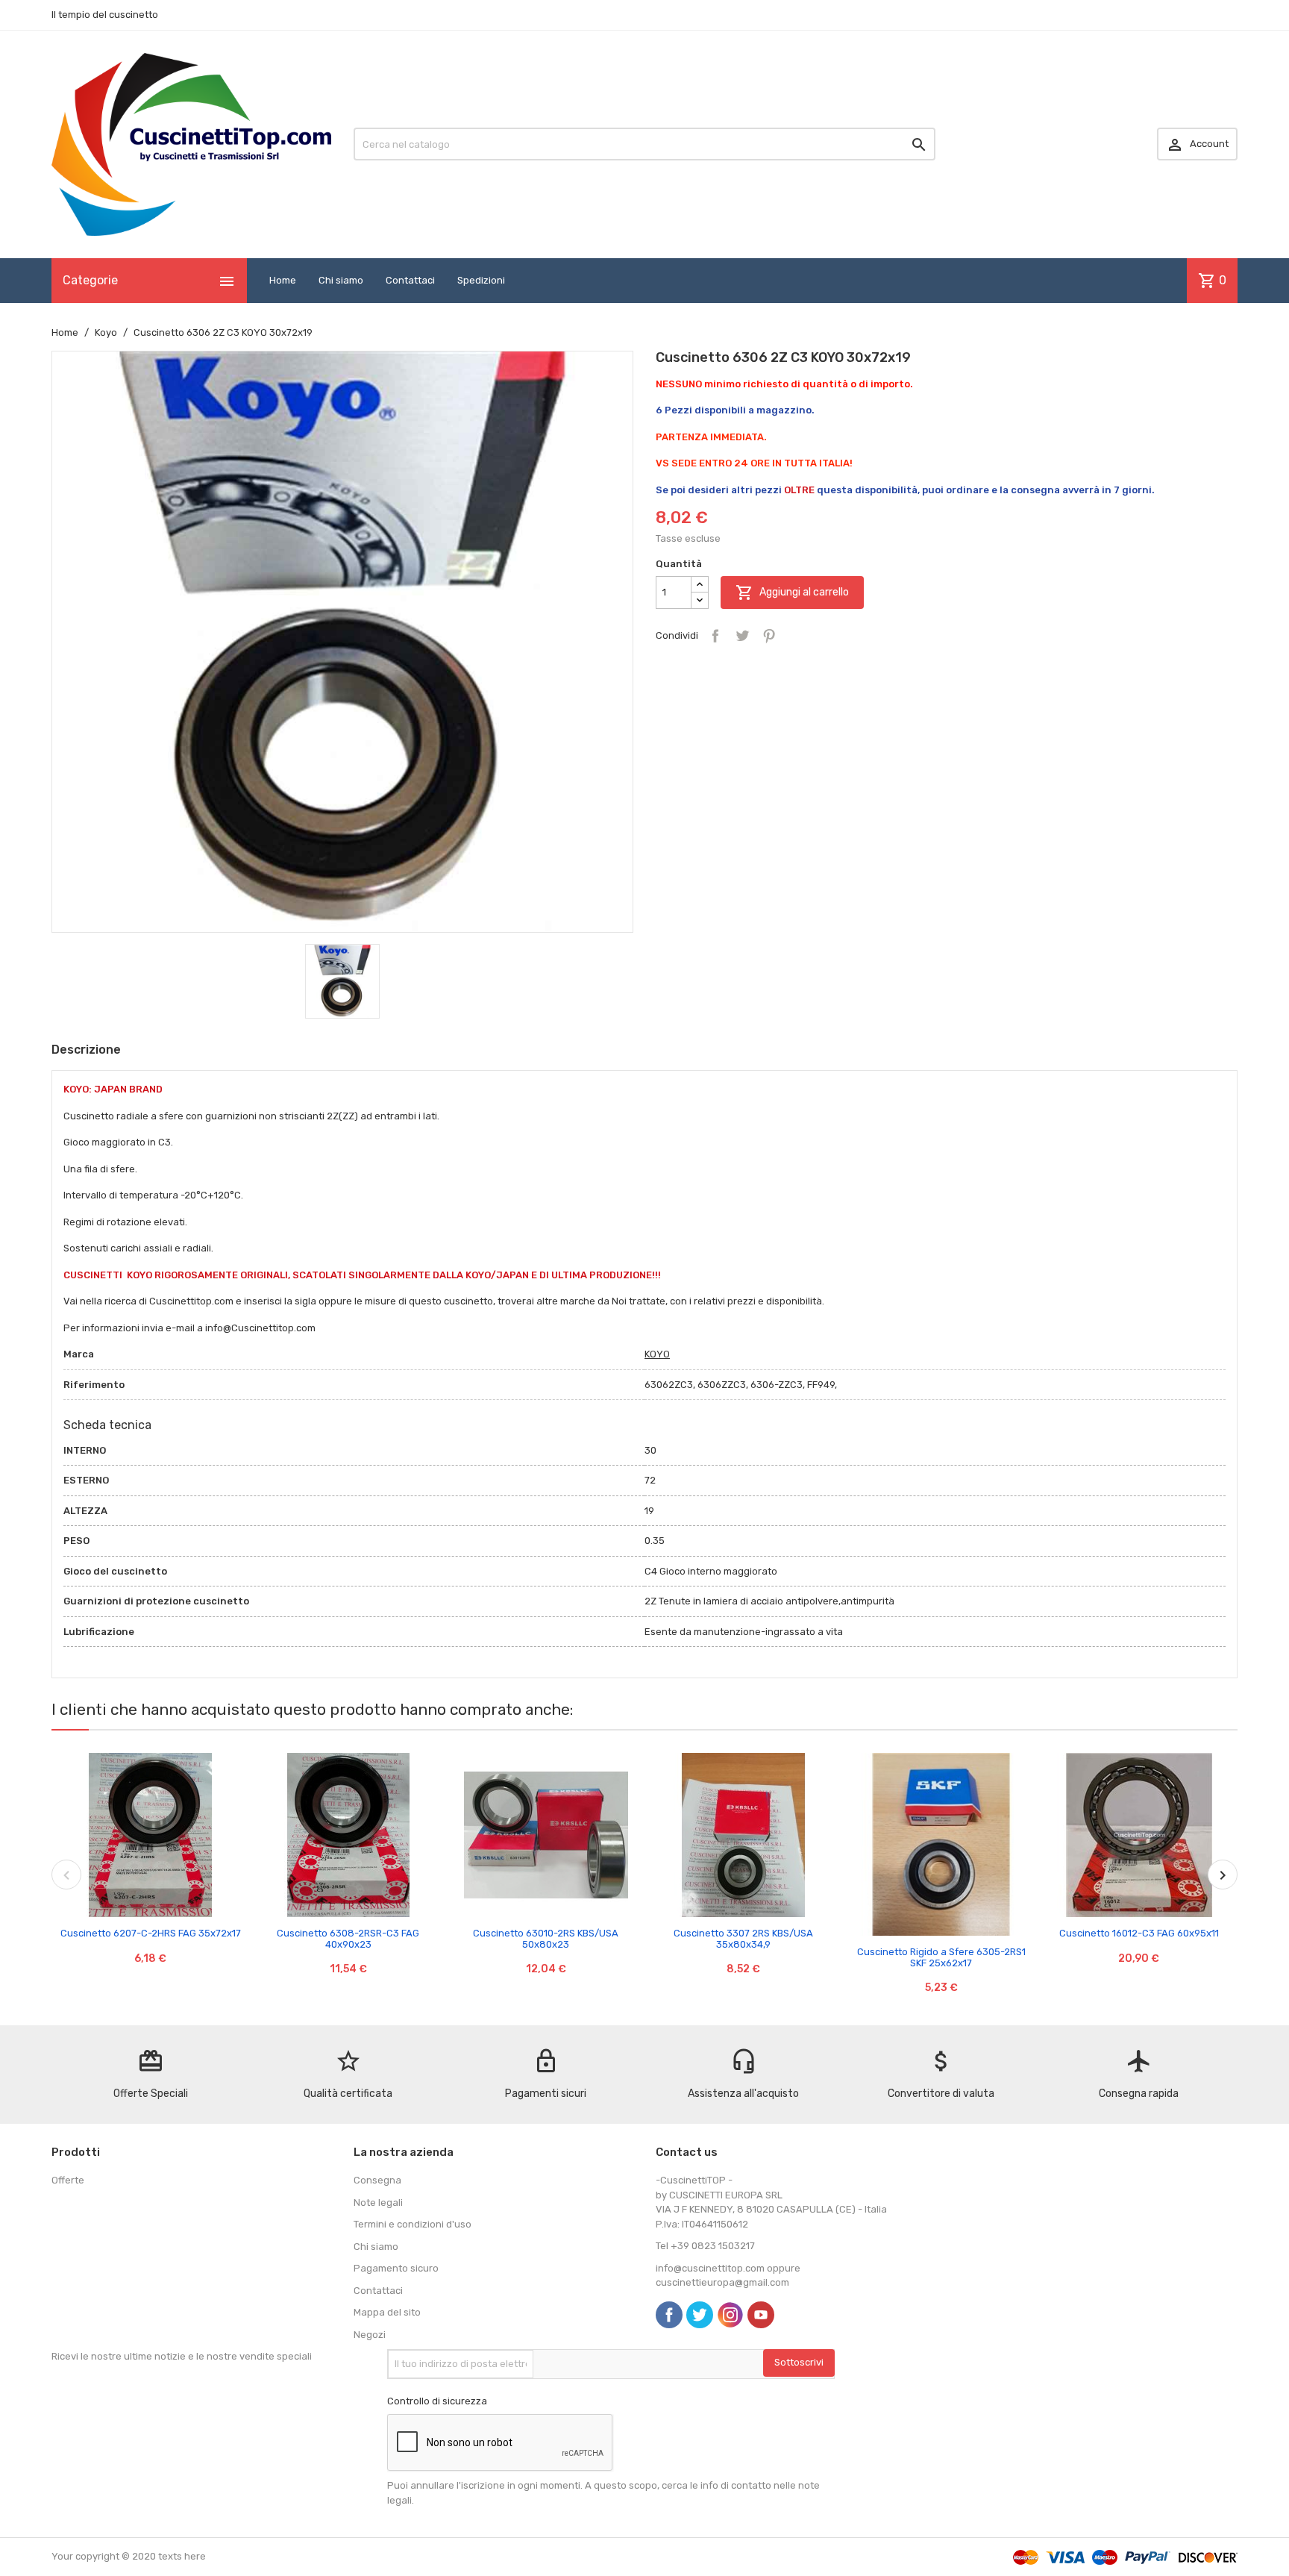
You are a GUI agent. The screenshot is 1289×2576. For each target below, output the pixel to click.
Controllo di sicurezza (437, 2401)
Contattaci (410, 280)
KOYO (657, 1354)
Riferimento (94, 1385)
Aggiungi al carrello (792, 593)
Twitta (742, 636)
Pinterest (769, 636)
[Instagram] (730, 2315)
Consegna (377, 2180)
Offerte (68, 2180)
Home (283, 280)
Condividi (715, 636)
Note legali (378, 2203)
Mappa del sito (387, 2312)
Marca (79, 1354)
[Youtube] (761, 2315)
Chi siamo (341, 280)
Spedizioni (481, 280)
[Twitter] (700, 2315)
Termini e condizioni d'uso (413, 2224)
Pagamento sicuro (396, 2268)
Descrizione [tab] (86, 1050)
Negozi (370, 2335)
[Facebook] (669, 2315)
